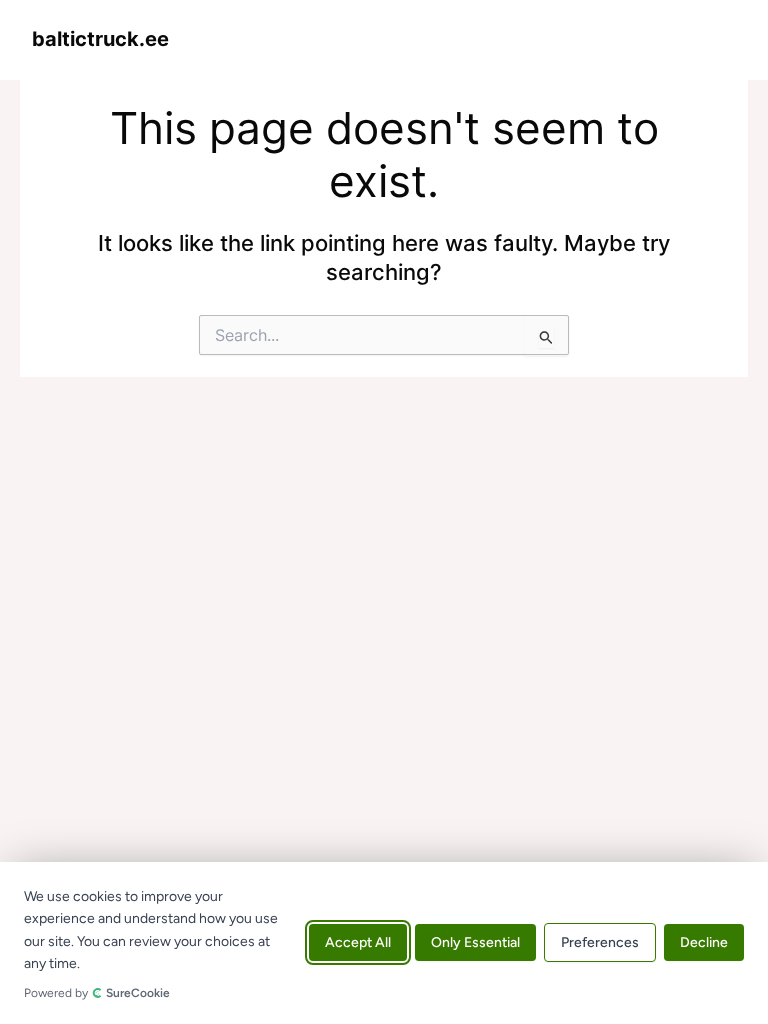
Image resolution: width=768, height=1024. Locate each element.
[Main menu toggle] (715, 39)
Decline (704, 943)
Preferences (600, 943)
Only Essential (475, 943)
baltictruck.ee (100, 39)
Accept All (358, 943)
